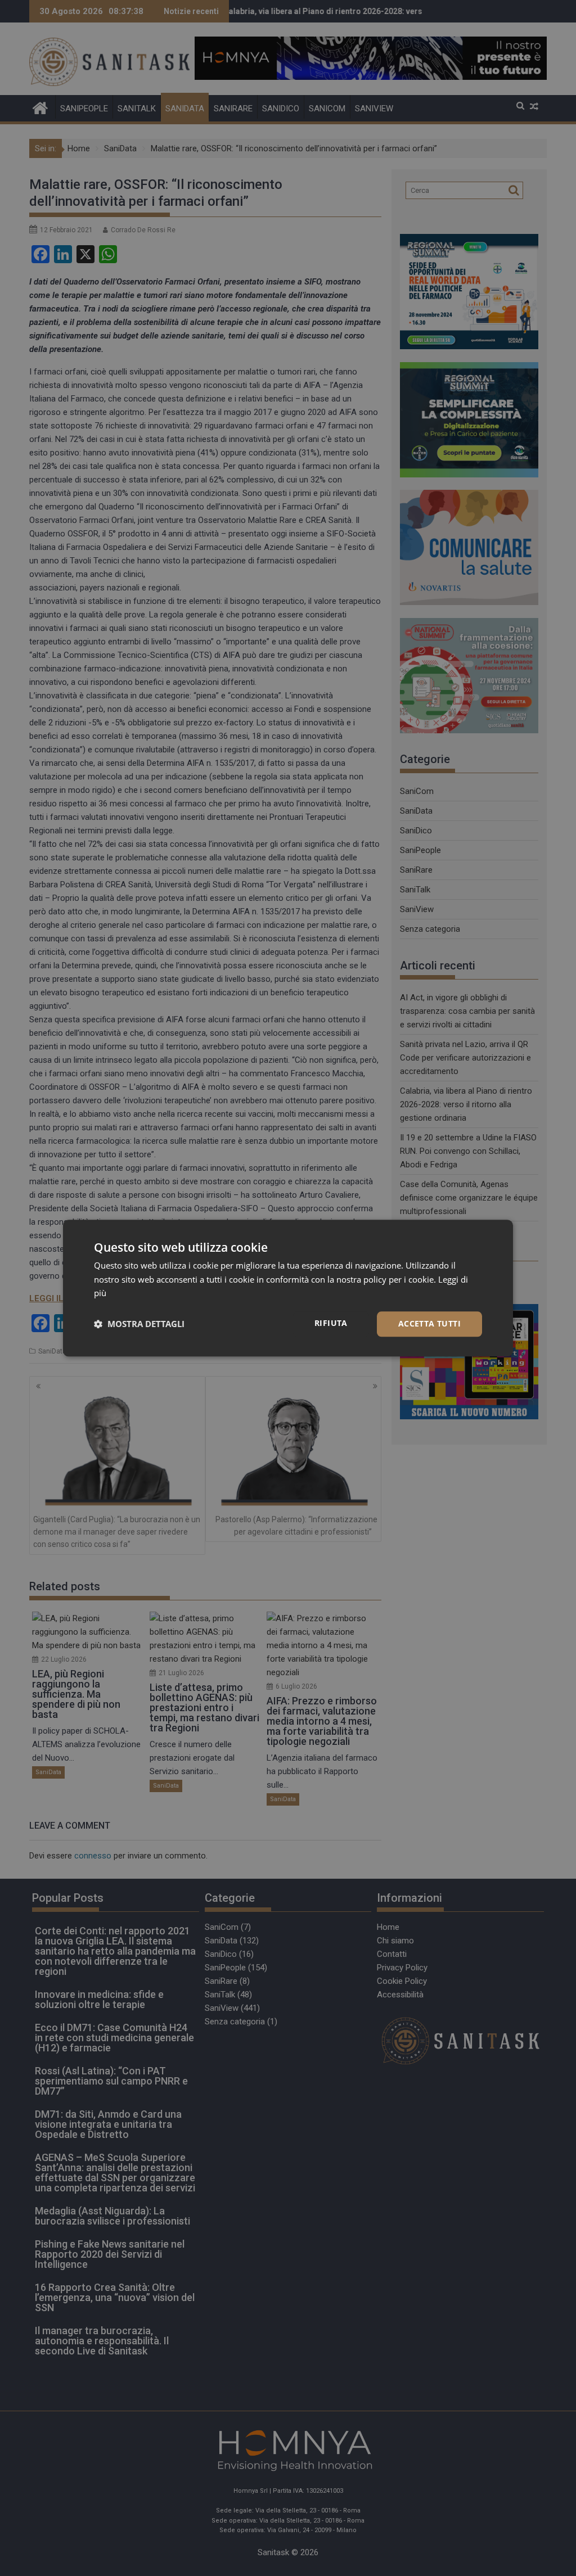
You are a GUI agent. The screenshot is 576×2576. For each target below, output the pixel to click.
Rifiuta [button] (331, 1323)
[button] (139, 1324)
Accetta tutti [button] (429, 1323)
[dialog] (288, 1288)
